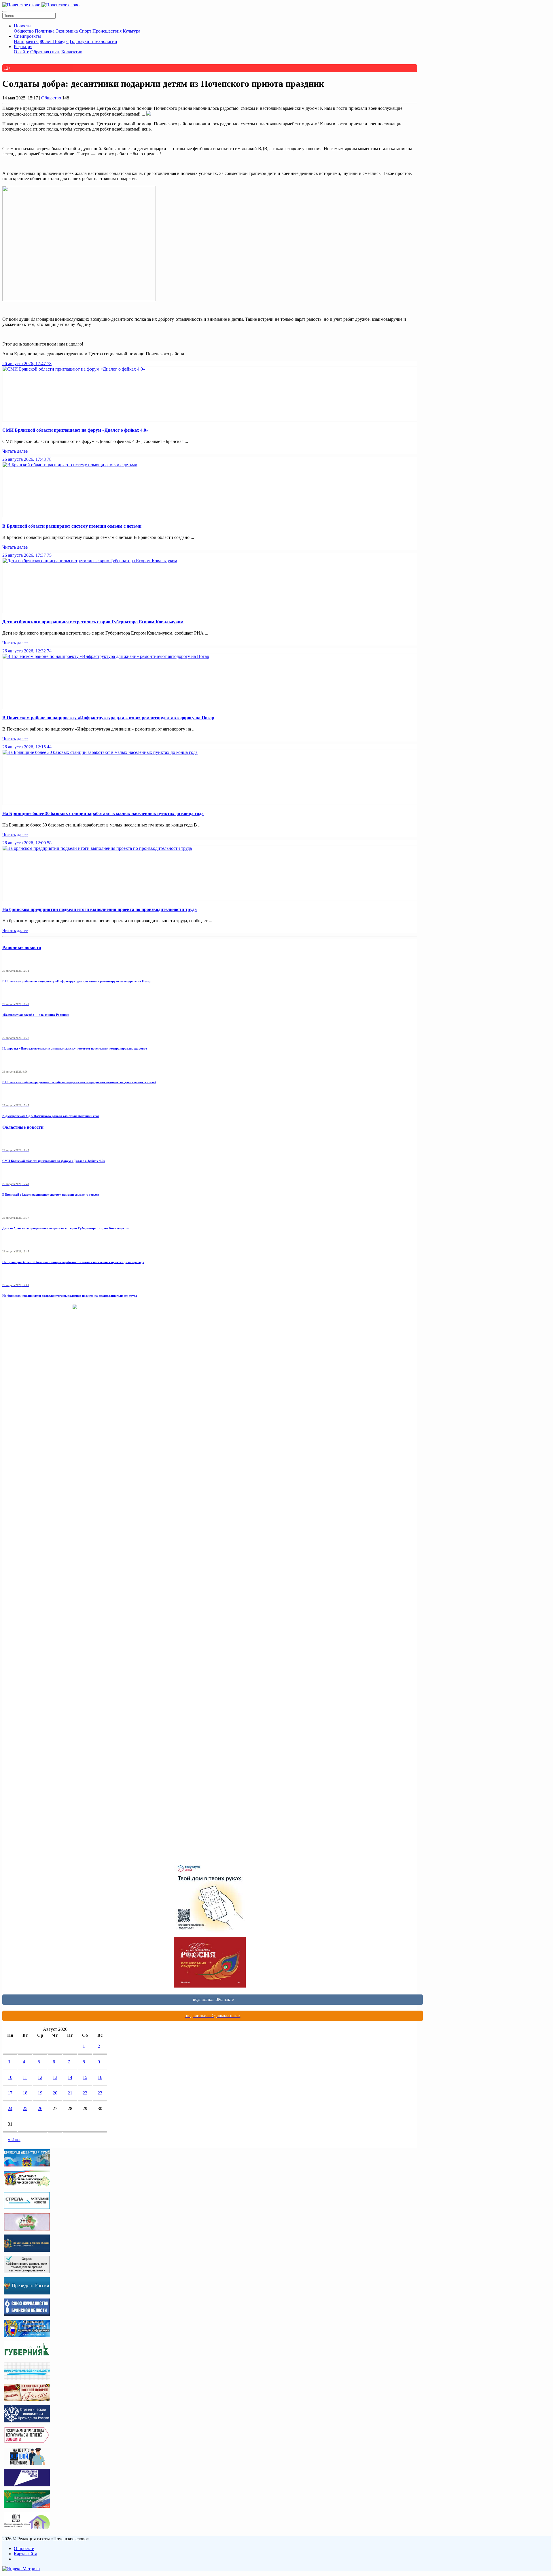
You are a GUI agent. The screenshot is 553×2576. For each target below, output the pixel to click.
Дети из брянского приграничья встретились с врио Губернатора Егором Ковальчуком (93, 622)
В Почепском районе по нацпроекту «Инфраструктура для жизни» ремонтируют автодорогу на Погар (108, 718)
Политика (45, 31)
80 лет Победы (54, 41)
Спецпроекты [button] (27, 36)
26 (40, 2108)
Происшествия (107, 31)
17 (10, 2093)
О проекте (24, 2548)
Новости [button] (22, 26)
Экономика (67, 31)
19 (40, 2093)
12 (40, 2077)
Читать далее (15, 451)
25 (25, 2108)
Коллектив (72, 52)
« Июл (14, 2140)
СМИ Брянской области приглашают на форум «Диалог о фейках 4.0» (75, 430)
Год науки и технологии (93, 41)
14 (70, 2077)
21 (70, 2093)
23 (100, 2093)
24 (10, 2108)
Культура (131, 31)
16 (100, 2077)
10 (10, 2077)
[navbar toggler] (5, 12)
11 (25, 2077)
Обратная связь (45, 52)
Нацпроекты (26, 41)
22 (85, 2093)
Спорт (85, 31)
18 (25, 2093)
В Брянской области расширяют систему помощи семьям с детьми (72, 526)
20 (55, 2093)
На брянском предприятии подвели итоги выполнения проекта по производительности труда (100, 909)
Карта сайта (25, 2554)
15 (85, 2077)
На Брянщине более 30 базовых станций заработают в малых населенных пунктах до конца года (103, 813)
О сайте (21, 52)
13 (55, 2077)
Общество (24, 31)
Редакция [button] (23, 47)
